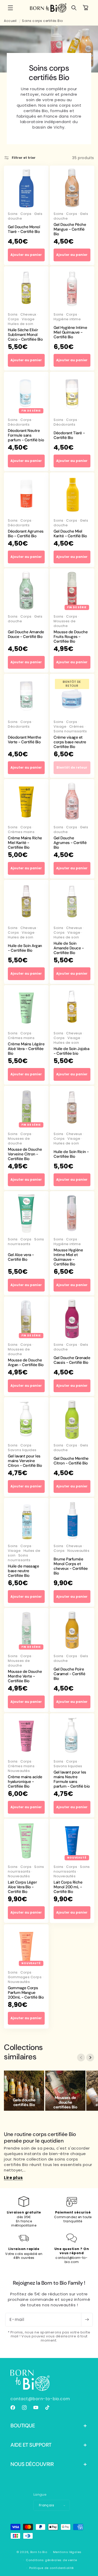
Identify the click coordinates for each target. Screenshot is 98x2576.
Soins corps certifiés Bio (42, 21)
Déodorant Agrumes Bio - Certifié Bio (26, 534)
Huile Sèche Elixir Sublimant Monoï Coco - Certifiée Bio (25, 335)
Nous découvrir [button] (32, 2464)
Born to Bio (39, 2552)
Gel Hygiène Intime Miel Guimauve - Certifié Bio (70, 332)
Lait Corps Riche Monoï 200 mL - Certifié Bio (68, 1887)
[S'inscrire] (87, 2320)
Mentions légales (67, 2552)
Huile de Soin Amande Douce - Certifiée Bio (69, 948)
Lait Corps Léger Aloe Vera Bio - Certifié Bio (22, 1887)
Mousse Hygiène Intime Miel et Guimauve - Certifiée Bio (68, 1257)
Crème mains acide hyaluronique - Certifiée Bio (25, 1782)
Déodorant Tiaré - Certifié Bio (69, 435)
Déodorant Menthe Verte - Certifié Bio (24, 740)
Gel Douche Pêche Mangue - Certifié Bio (70, 229)
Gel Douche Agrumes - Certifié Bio (70, 843)
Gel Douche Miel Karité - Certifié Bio (70, 534)
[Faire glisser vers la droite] (90, 2058)
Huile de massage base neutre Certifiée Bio (23, 1571)
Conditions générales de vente (51, 2560)
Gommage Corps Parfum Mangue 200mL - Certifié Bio (26, 1993)
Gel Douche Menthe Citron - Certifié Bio (71, 1461)
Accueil (10, 21)
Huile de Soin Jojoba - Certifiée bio (71, 1051)
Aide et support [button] (31, 2445)
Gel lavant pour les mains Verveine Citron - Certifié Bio (25, 1461)
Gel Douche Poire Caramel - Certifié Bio (69, 1674)
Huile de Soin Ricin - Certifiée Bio (71, 1154)
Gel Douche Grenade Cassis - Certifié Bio (72, 1360)
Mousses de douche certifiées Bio (65, 2102)
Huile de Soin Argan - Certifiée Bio (25, 948)
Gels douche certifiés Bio (24, 2102)
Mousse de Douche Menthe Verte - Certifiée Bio (25, 1676)
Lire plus (13, 2178)
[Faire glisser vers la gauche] (81, 2058)
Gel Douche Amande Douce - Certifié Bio (26, 634)
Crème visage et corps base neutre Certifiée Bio (70, 742)
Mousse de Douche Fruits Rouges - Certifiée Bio (71, 637)
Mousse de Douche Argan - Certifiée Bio (26, 1362)
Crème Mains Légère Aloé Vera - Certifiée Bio (26, 1049)
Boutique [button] (23, 2426)
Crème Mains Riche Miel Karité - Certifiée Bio (25, 843)
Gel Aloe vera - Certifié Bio (21, 1257)
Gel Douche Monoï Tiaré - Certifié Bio (24, 229)
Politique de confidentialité (52, 2568)
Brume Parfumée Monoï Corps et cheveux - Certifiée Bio (71, 1566)
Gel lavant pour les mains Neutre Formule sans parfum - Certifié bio (72, 1779)
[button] (10, 8)
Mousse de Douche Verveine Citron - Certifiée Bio (25, 1154)
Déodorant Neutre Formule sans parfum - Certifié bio (26, 435)
